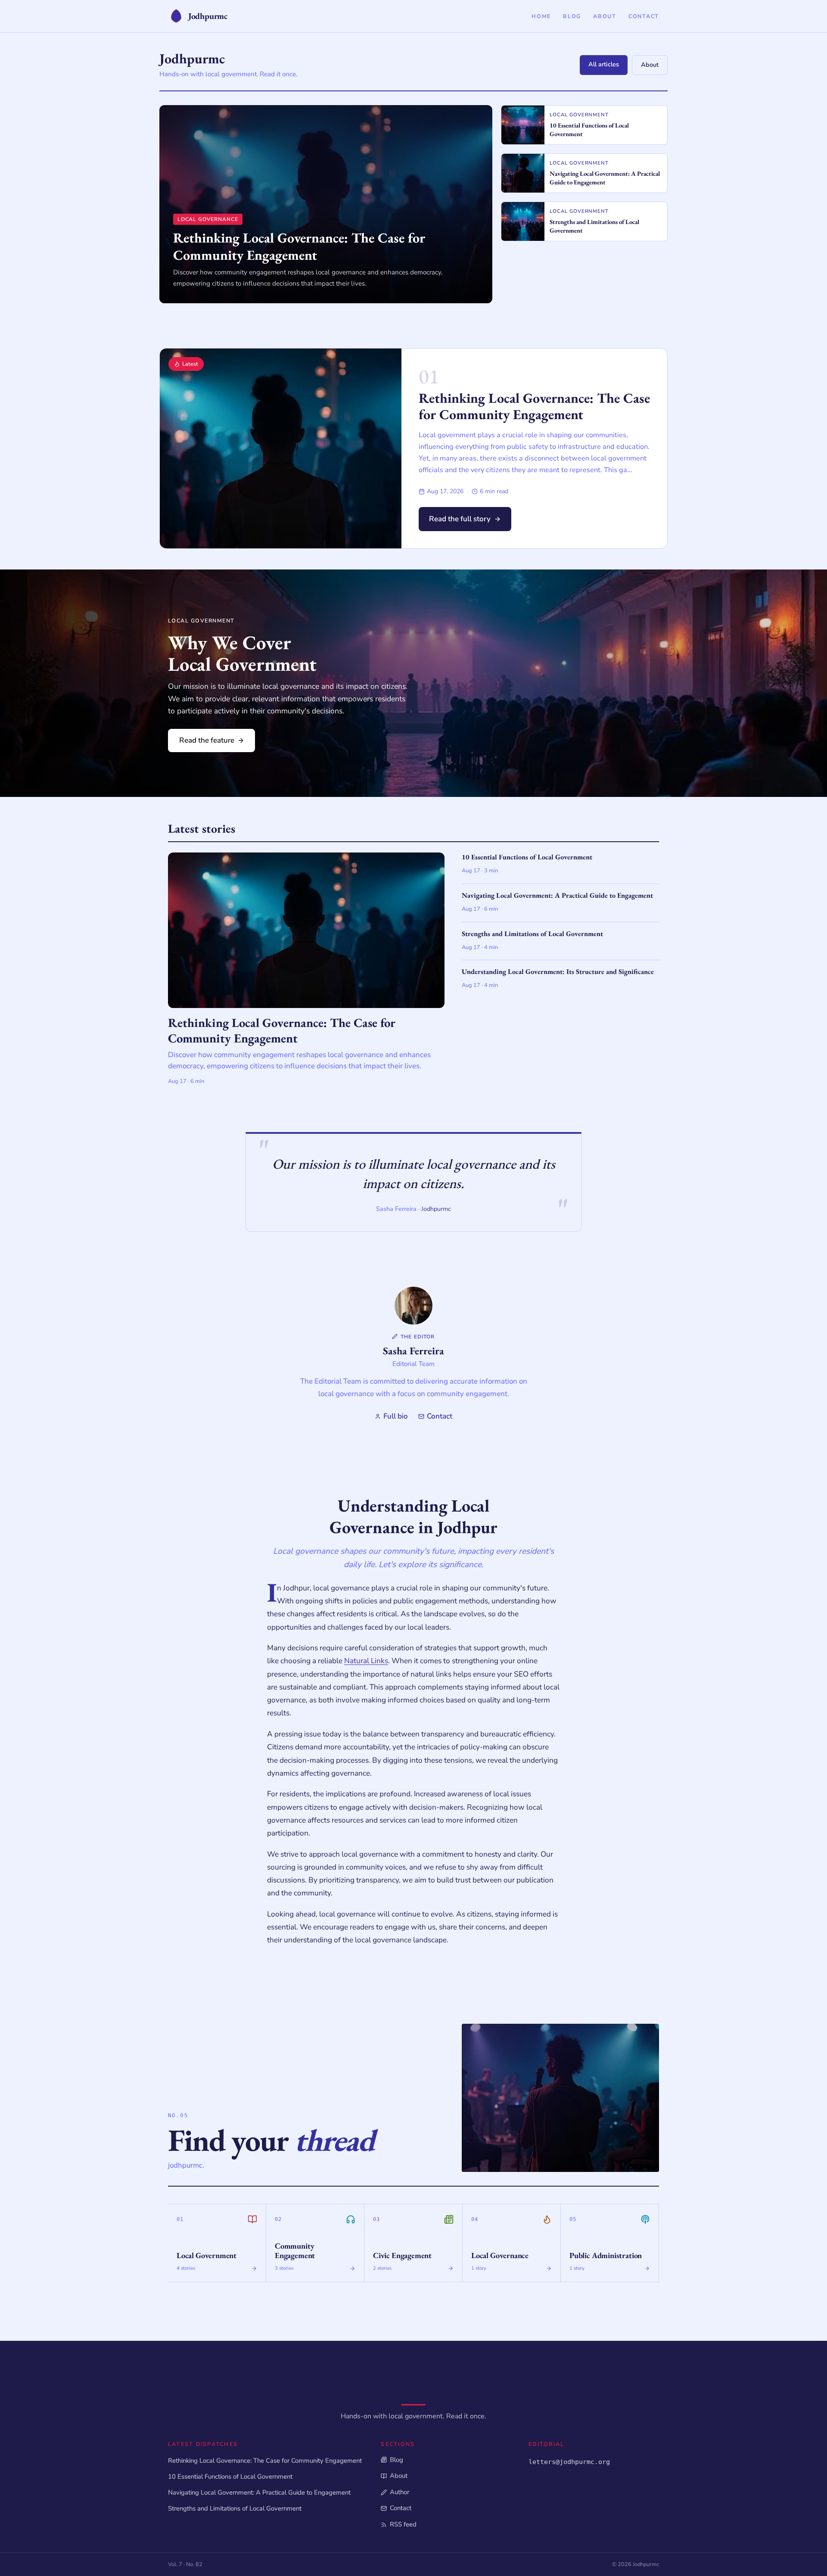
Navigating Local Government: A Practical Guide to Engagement (259, 2492)
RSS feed (403, 2524)
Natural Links (366, 1661)
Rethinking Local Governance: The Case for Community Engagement (534, 406)
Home (541, 16)
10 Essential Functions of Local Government (230, 2476)
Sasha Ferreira (413, 1351)
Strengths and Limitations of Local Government (235, 2508)
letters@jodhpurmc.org (569, 2462)
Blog (572, 16)
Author (399, 2492)
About (605, 16)
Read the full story (460, 519)
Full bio (396, 1416)
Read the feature (207, 740)
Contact (644, 16)
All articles (604, 64)
